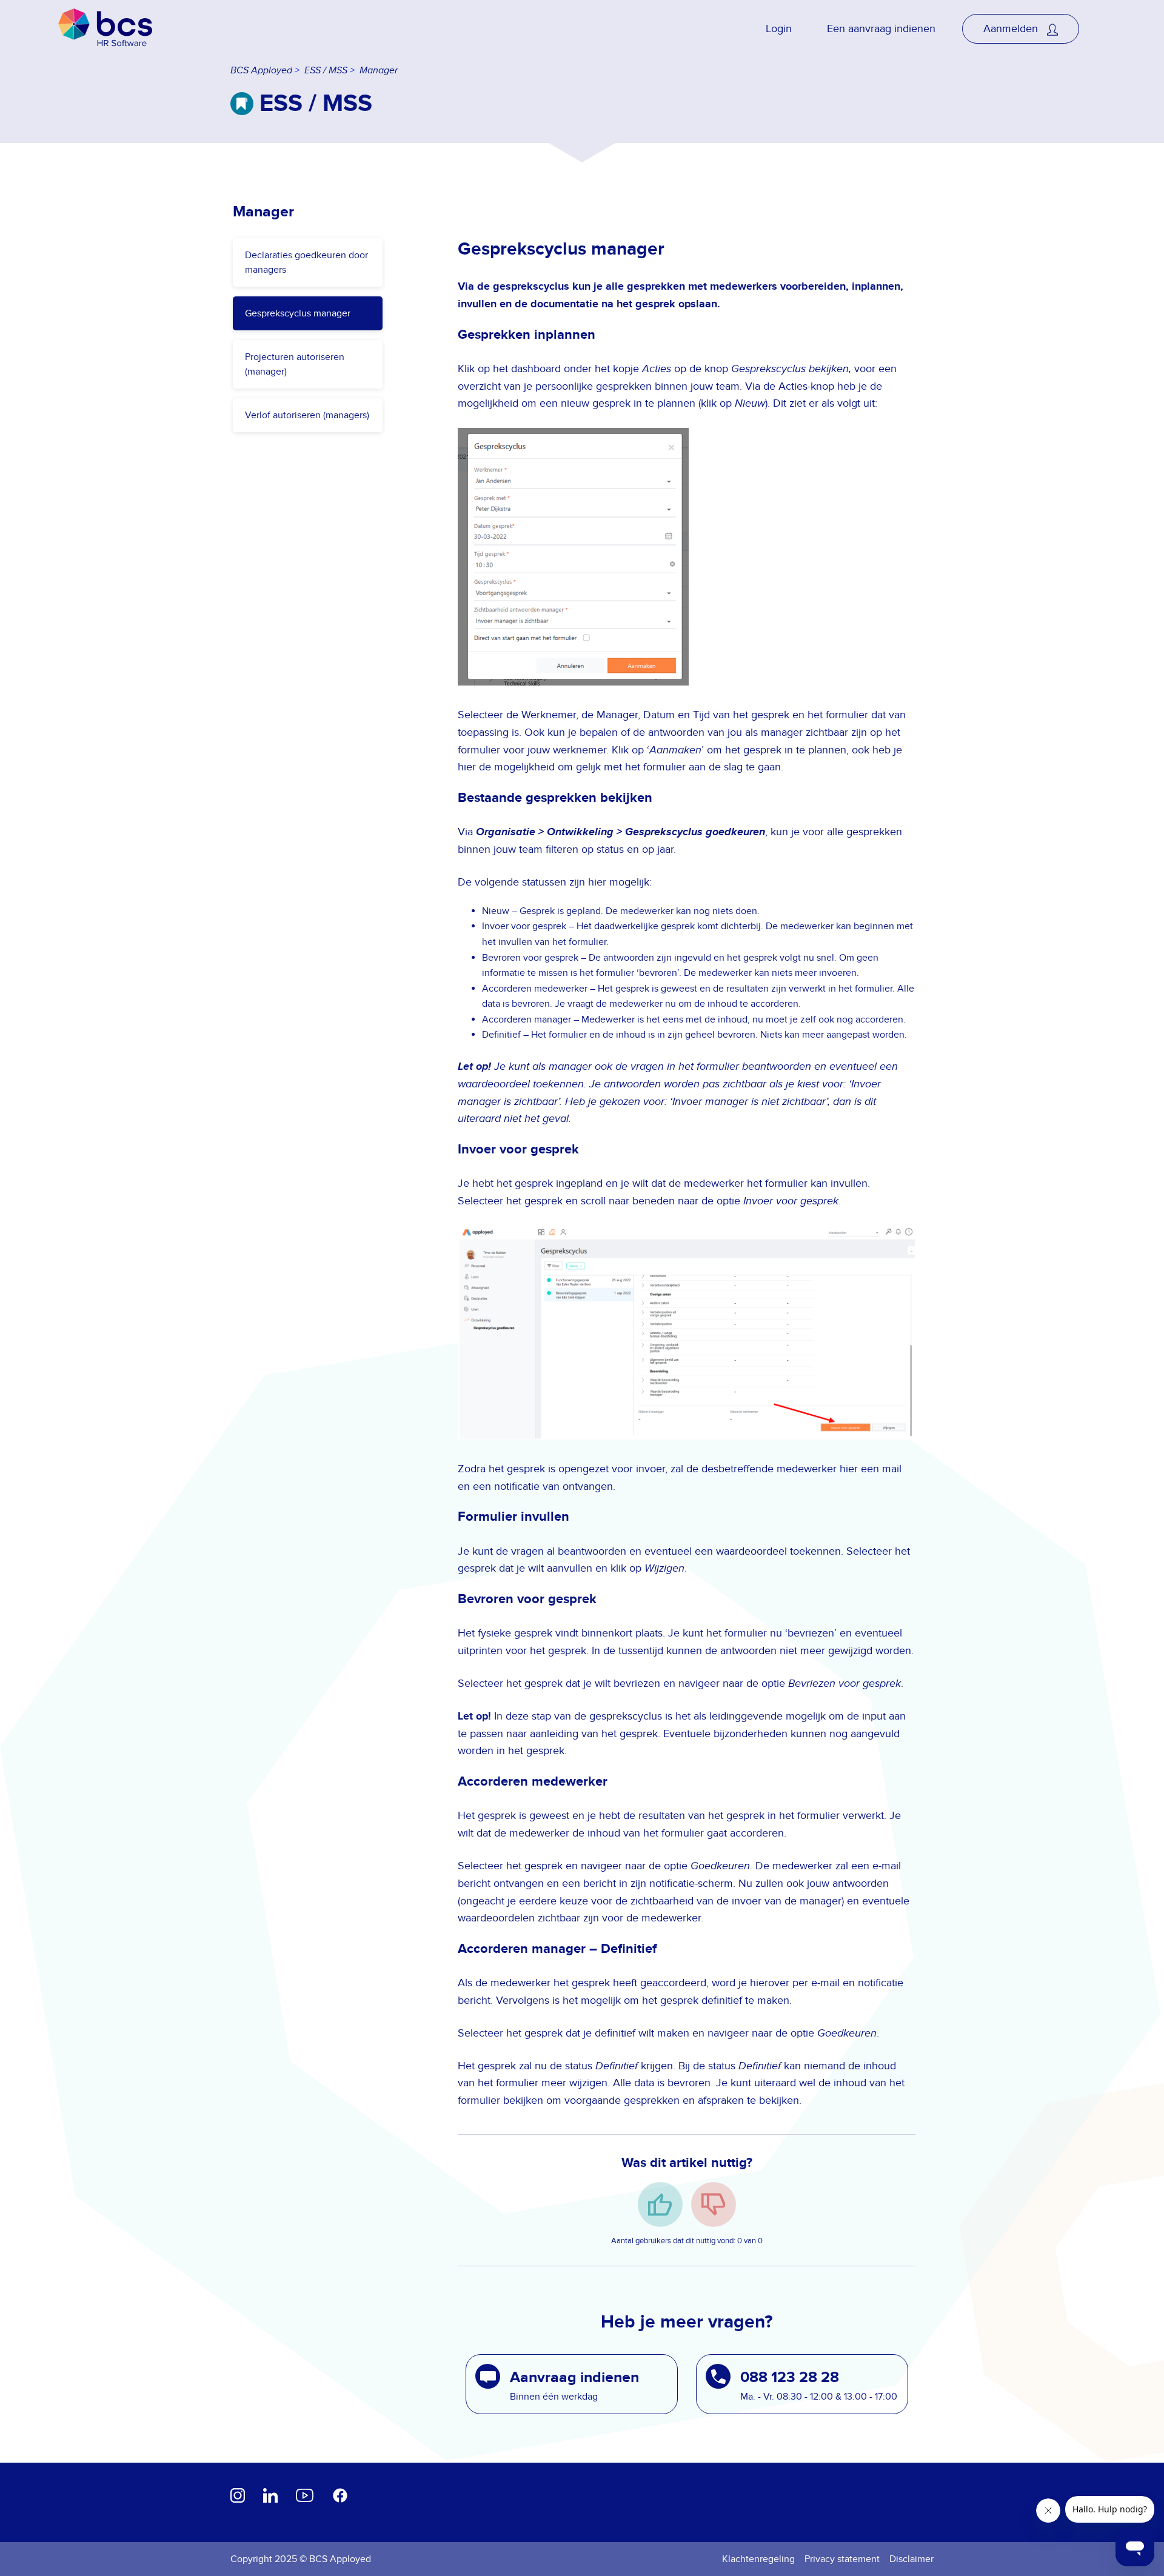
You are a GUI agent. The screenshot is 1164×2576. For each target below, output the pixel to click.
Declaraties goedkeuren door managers (306, 262)
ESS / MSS (326, 71)
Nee (714, 2204)
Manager (379, 71)
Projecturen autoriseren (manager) (295, 364)
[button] (572, 2384)
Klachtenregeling (758, 2559)
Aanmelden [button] (1012, 29)
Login (779, 29)
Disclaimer (911, 2559)
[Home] (105, 29)
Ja (660, 2204)
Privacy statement (842, 2559)
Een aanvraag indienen (881, 29)
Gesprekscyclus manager (298, 313)
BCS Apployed (261, 71)
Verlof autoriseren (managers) (307, 415)
